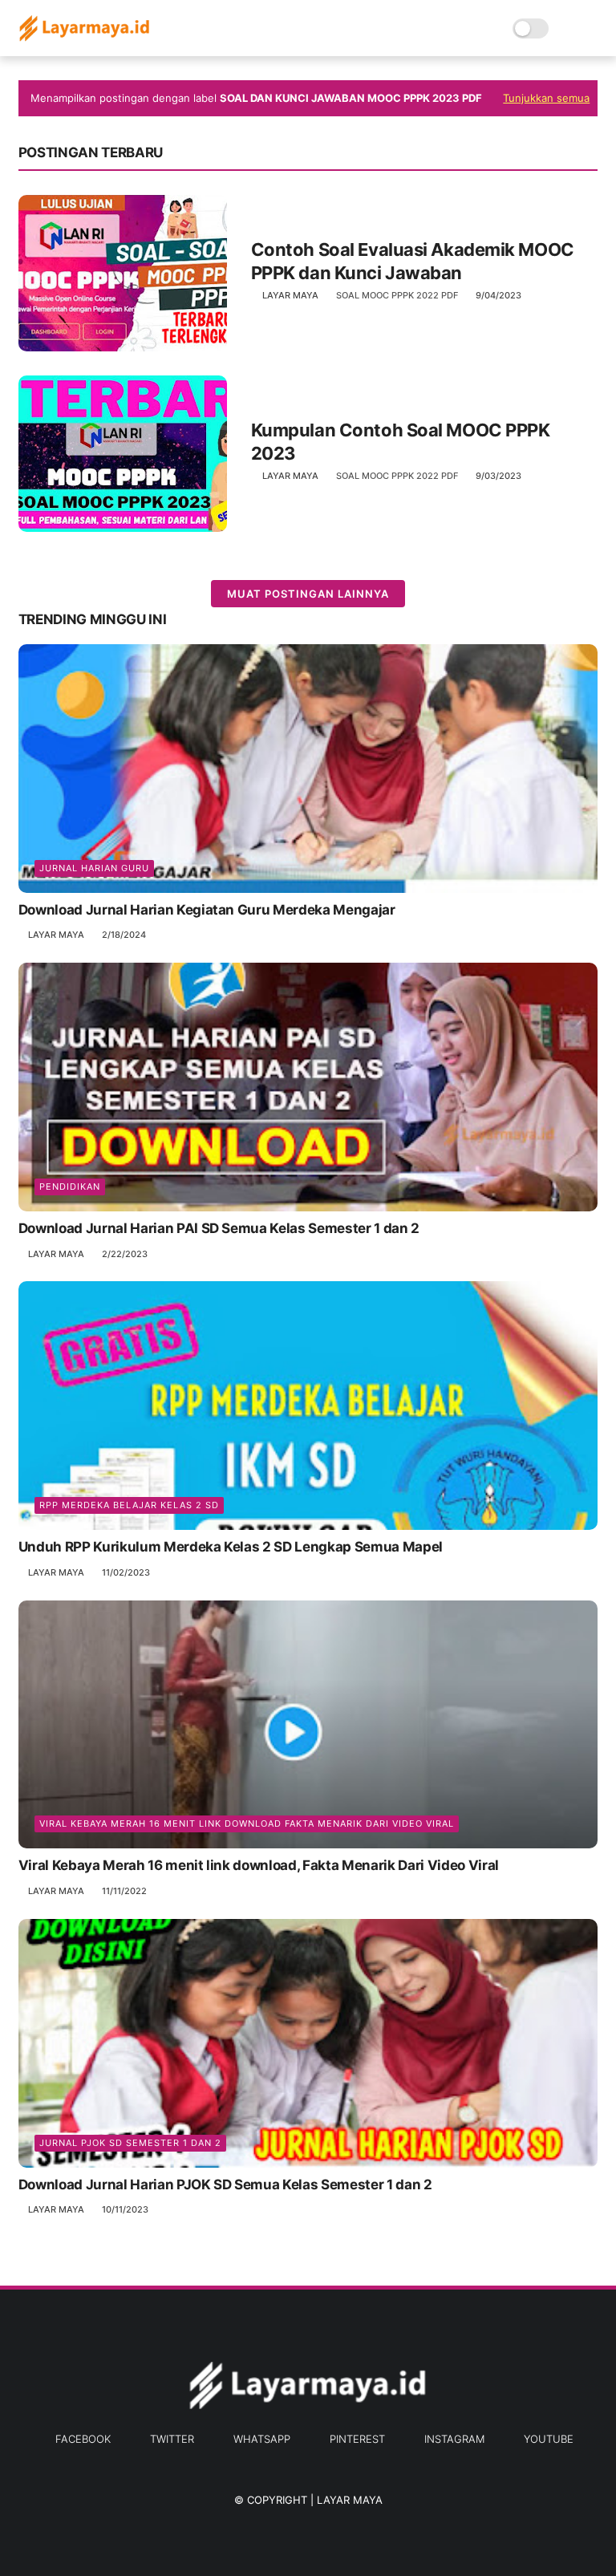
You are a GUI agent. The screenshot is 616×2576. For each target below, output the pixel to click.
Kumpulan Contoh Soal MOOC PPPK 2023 (401, 442)
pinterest (357, 2439)
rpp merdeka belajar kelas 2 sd (129, 1505)
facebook (83, 2439)
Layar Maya (350, 2500)
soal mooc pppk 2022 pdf (397, 295)
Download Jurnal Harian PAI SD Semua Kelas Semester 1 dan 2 (219, 1228)
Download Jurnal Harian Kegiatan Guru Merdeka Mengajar (207, 910)
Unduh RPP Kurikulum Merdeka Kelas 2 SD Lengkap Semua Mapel (231, 1547)
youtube (549, 2439)
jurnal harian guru (94, 868)
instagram (454, 2439)
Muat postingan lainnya (308, 594)
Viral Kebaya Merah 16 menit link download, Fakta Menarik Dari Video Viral (259, 1865)
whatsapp (262, 2439)
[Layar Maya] (85, 37)
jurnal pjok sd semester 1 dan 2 (130, 2143)
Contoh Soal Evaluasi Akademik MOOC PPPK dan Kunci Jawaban (413, 261)
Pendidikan (70, 1187)
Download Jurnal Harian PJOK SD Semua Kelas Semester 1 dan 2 (225, 2185)
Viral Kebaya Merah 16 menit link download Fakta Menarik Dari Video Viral (247, 1823)
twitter (172, 2439)
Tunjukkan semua (546, 98)
